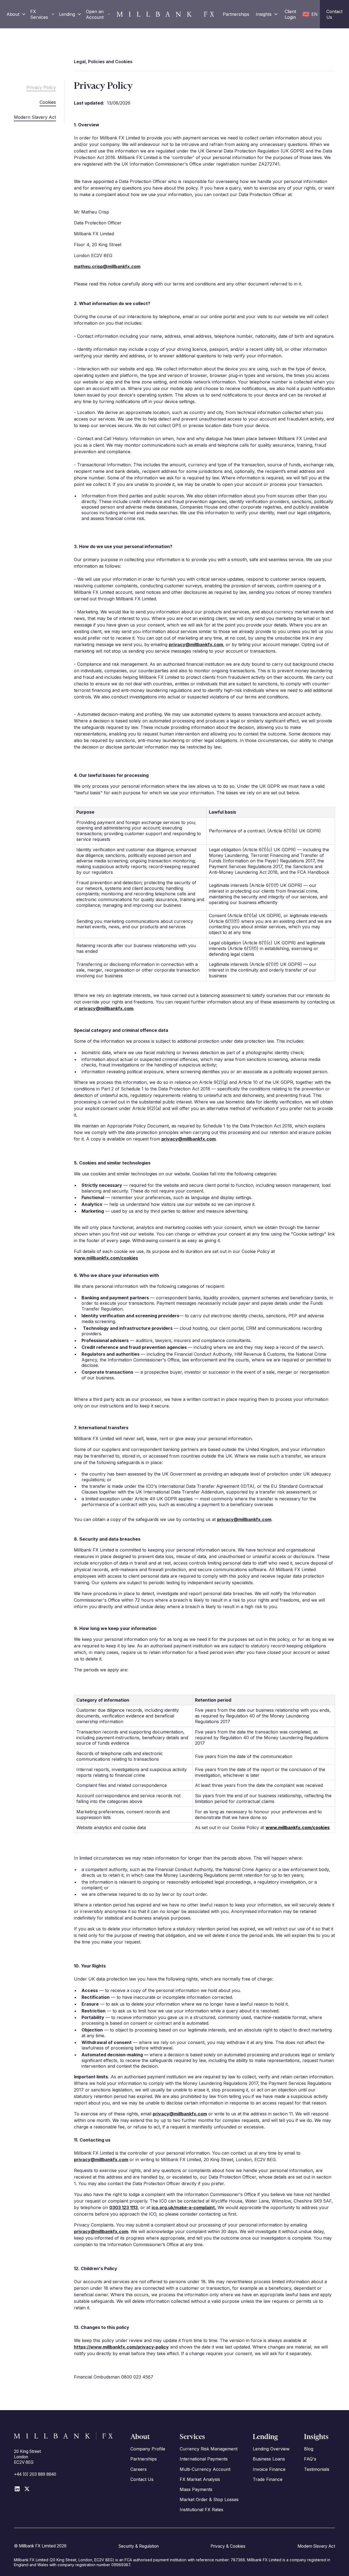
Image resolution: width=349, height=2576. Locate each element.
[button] (16, 14)
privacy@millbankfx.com (196, 644)
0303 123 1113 (124, 2207)
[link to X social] (27, 2489)
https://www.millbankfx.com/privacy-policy (121, 2347)
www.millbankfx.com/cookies (106, 1258)
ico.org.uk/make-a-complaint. (184, 2207)
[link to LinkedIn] (17, 2489)
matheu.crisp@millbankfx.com (107, 266)
